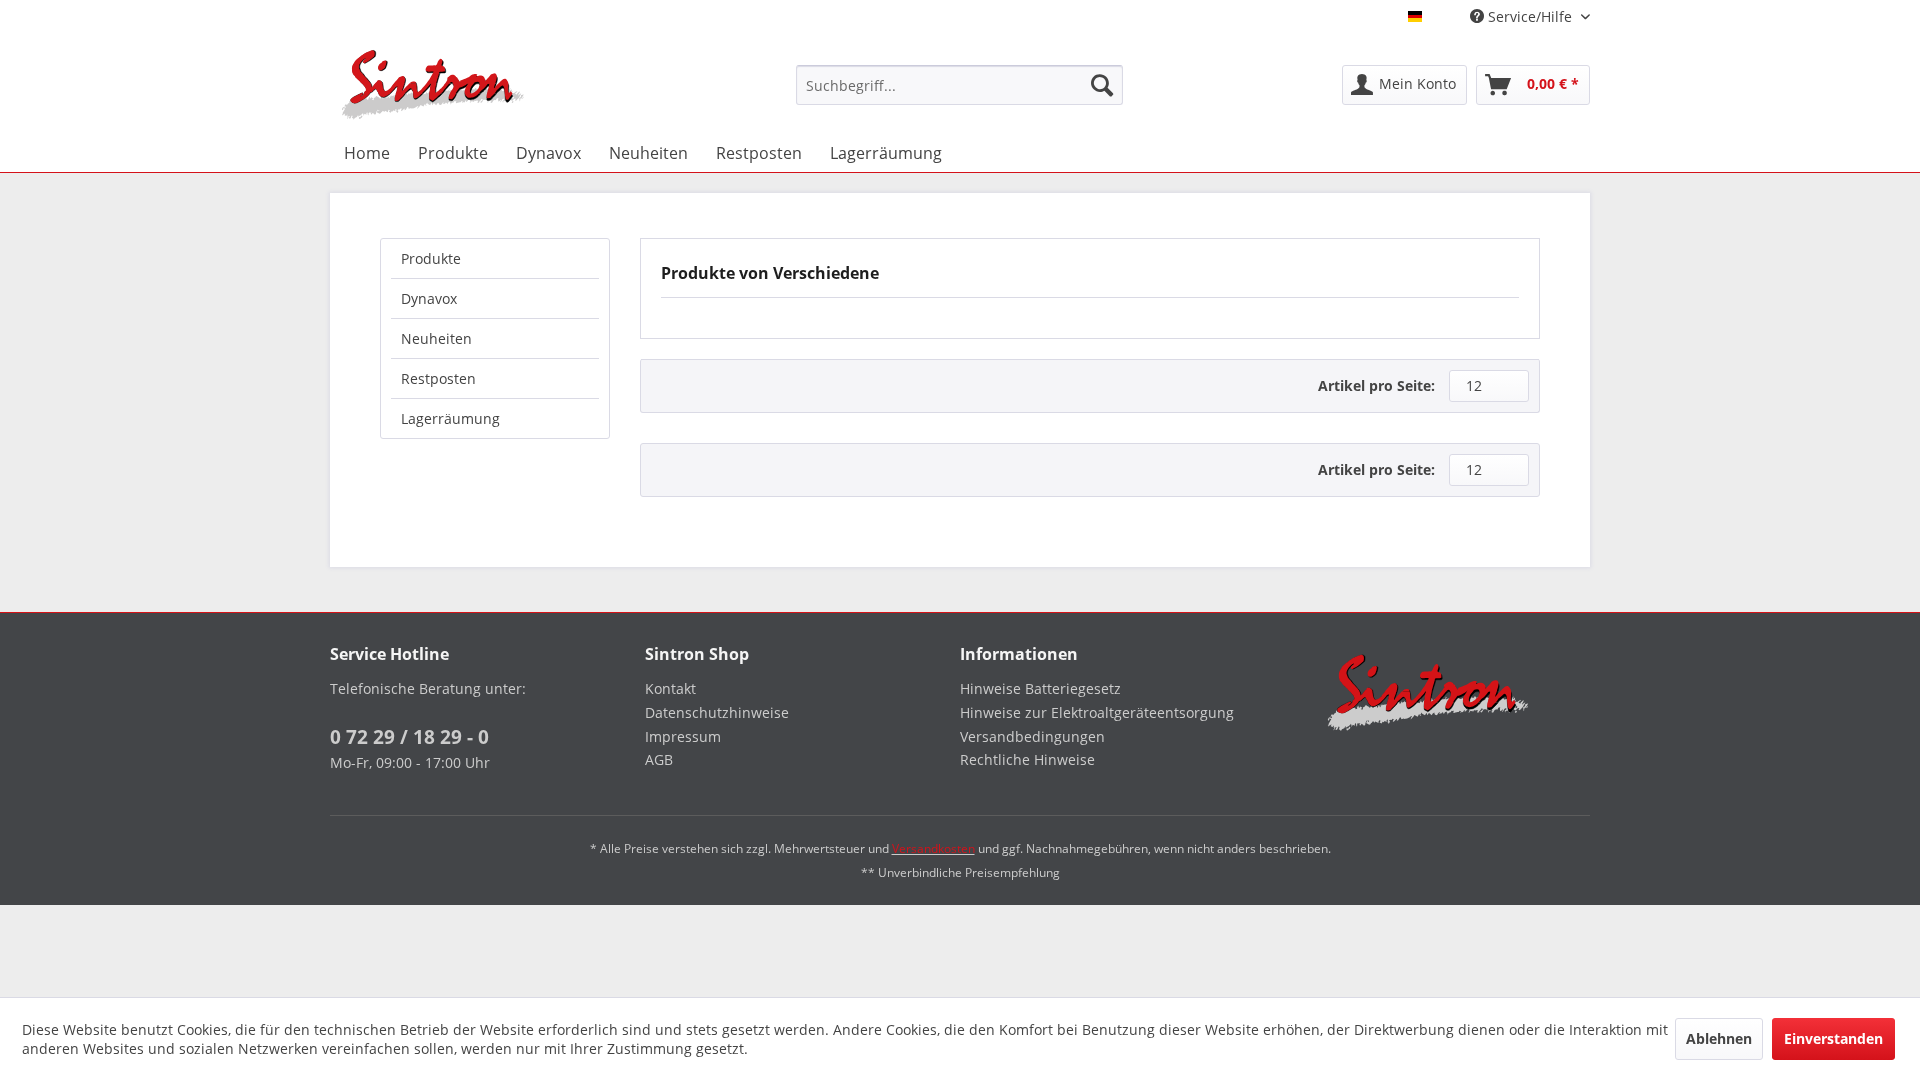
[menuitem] (960, 85)
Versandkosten (933, 848)
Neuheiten (436, 338)
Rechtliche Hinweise (1027, 759)
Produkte (431, 258)
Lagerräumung (450, 418)
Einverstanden (1833, 1038)
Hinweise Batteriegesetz (1040, 688)
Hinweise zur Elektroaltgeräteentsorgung (1097, 712)
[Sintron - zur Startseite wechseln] (433, 84)
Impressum (683, 736)
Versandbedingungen (1032, 736)
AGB (659, 759)
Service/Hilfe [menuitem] (1530, 16)
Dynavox (429, 298)
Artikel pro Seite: (1376, 385)
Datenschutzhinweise (717, 712)
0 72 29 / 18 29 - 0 (409, 737)
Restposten (438, 378)
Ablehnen (1719, 1038)
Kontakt (670, 688)
